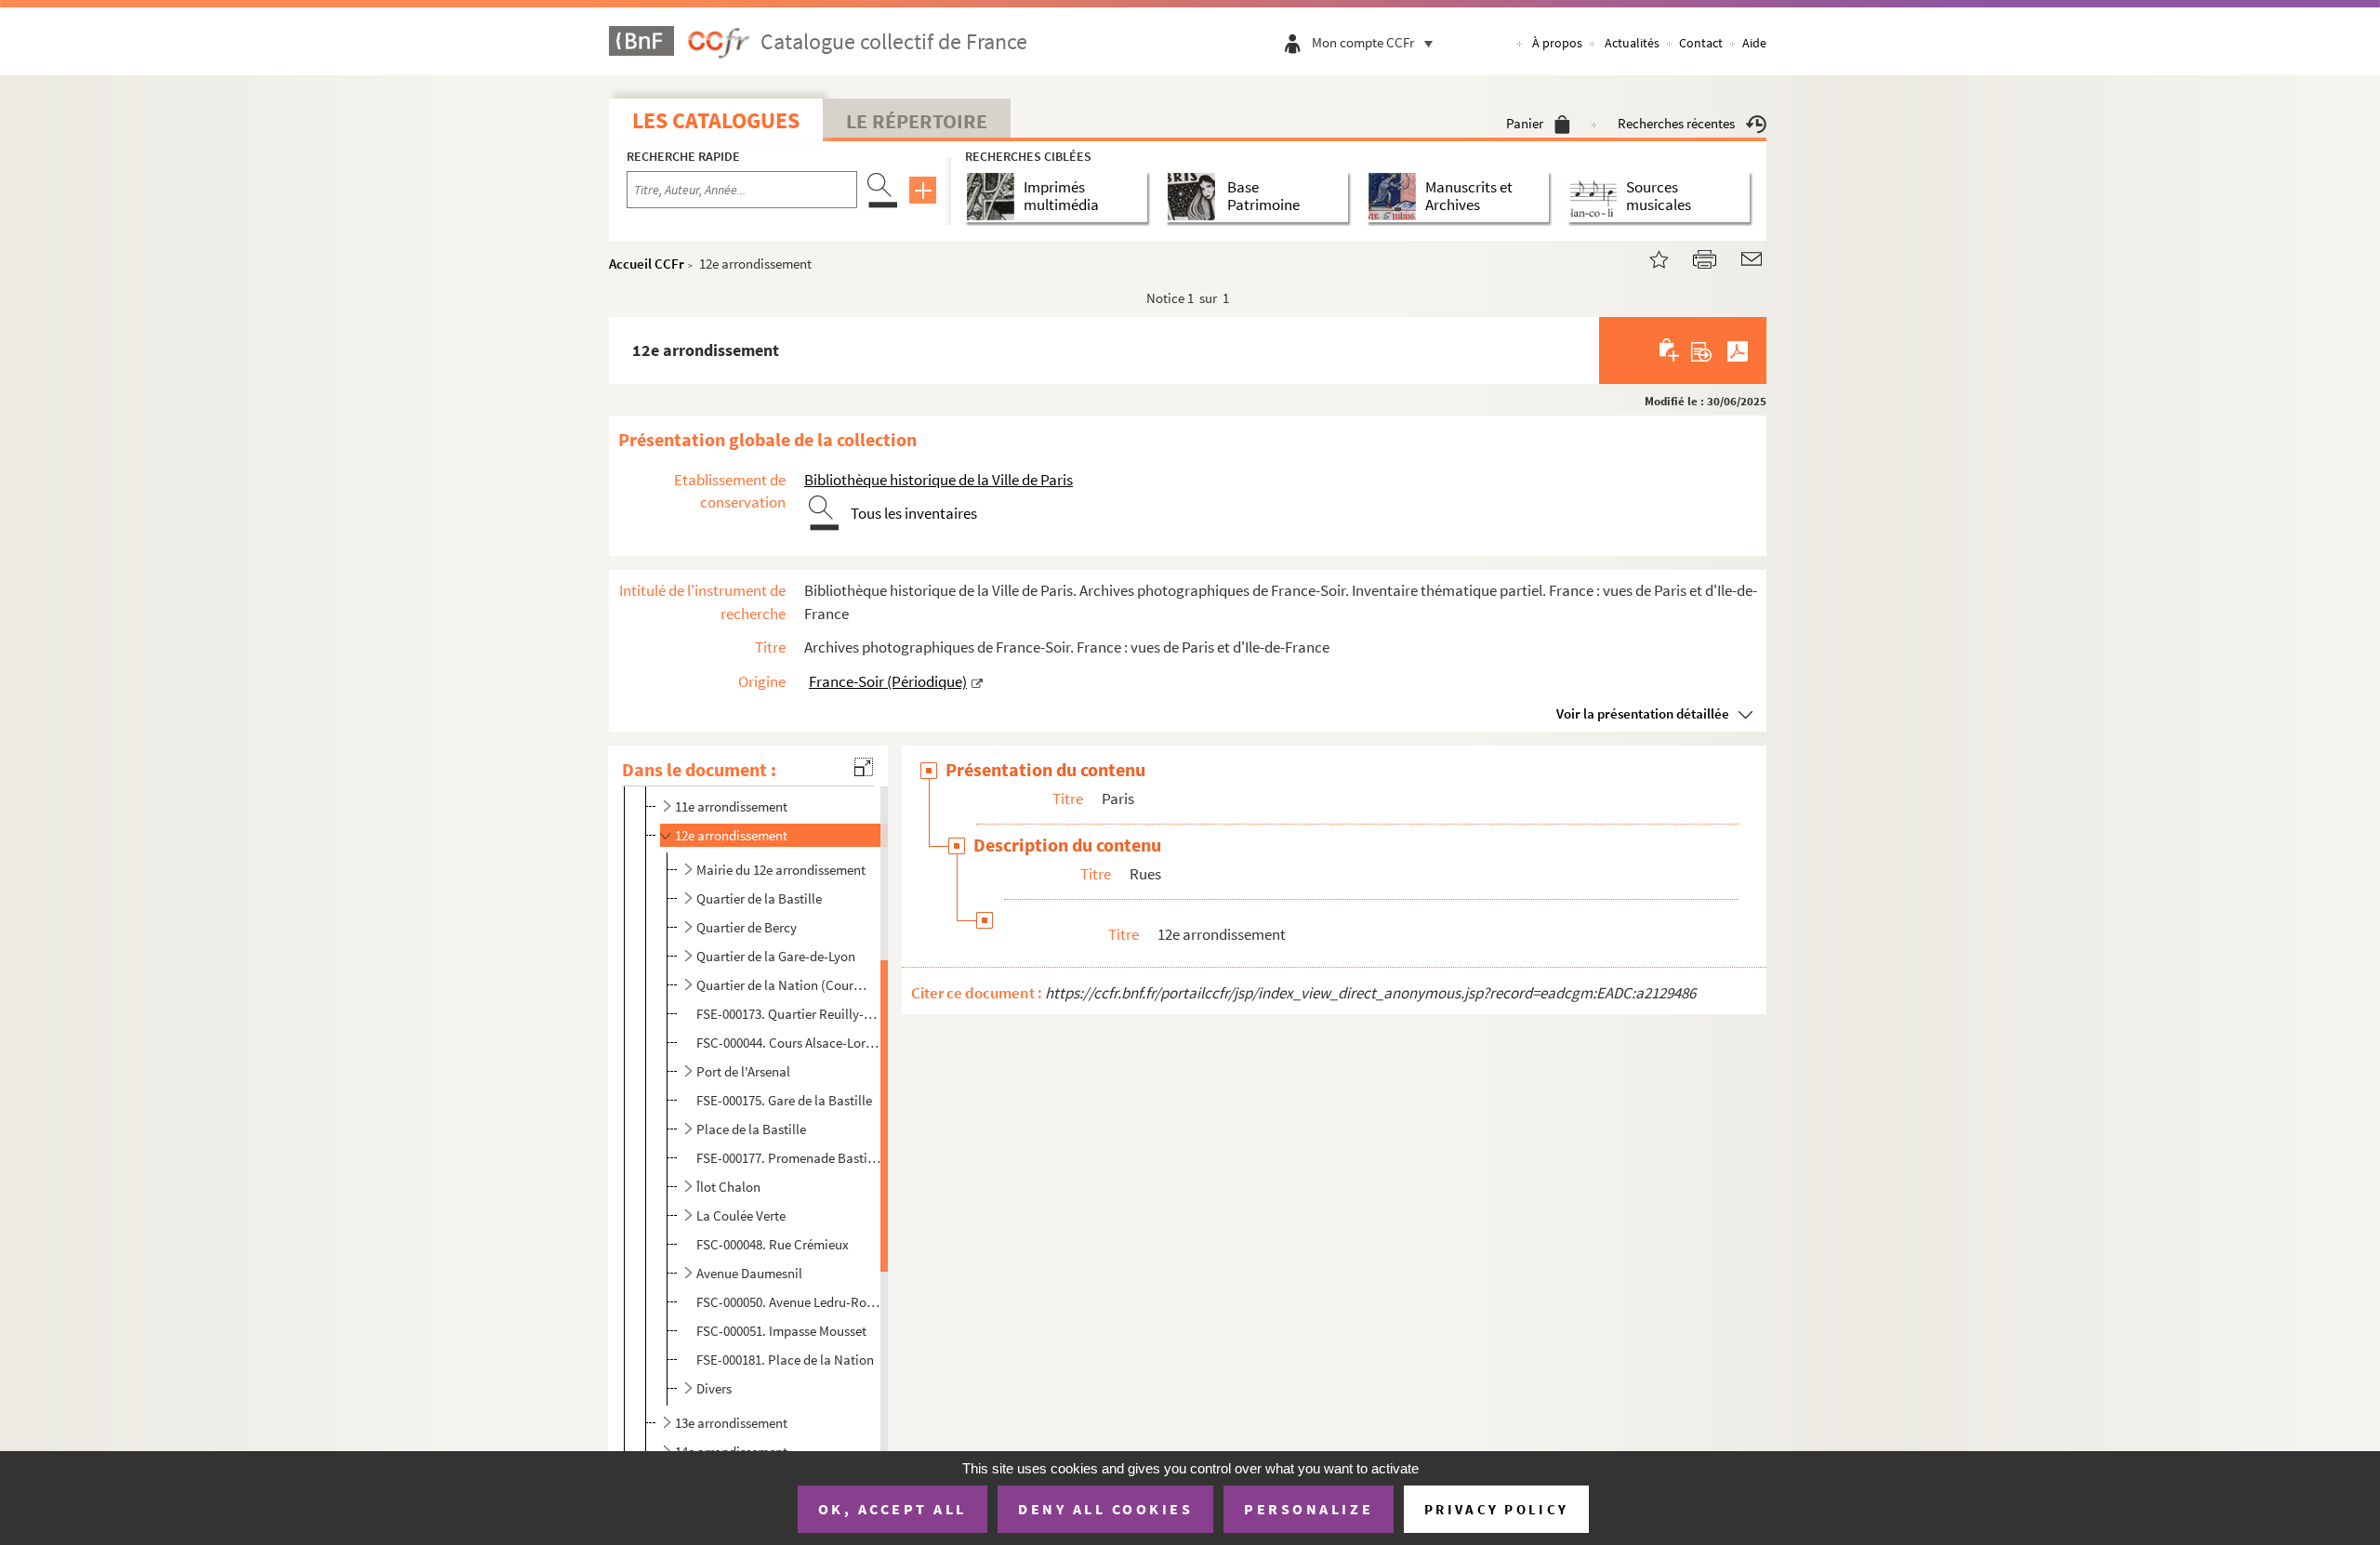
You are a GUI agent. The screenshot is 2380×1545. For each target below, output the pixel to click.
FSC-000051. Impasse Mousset (781, 1331)
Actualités (1632, 43)
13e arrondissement (731, 1423)
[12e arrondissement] (1647, 257)
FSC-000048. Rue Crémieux (773, 1244)
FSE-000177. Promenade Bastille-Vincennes (789, 1158)
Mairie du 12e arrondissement (781, 870)
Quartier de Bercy (747, 927)
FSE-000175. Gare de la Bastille (784, 1100)
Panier (1525, 123)
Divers (714, 1388)
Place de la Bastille (751, 1129)
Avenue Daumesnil (749, 1273)
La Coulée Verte (741, 1215)
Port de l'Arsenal (743, 1071)
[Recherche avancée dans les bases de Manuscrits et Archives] (1396, 197)
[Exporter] (1702, 350)
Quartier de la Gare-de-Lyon (776, 956)
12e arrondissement (731, 835)
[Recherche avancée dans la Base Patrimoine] (1195, 197)
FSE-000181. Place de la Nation (785, 1360)
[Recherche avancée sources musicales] (1597, 197)
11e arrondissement (731, 806)
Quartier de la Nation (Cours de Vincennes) (782, 985)
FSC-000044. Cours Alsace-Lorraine (789, 1043)
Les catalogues (716, 120)
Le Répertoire (917, 121)
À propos (1557, 43)
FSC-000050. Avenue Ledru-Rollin (789, 1302)
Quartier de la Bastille (759, 898)
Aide (1754, 43)
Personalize (1309, 1509)
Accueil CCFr (647, 264)
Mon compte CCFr (1363, 42)
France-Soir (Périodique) (888, 681)
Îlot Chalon (728, 1187)
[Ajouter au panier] (1670, 350)
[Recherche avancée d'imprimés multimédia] (994, 197)
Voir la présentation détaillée (1643, 713)
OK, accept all (892, 1509)
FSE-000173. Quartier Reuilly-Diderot (789, 1014)
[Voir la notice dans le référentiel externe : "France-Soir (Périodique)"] (977, 681)
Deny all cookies (1105, 1509)
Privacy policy (1496, 1509)
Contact (1701, 43)
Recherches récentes (1676, 123)
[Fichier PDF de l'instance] (1738, 350)
